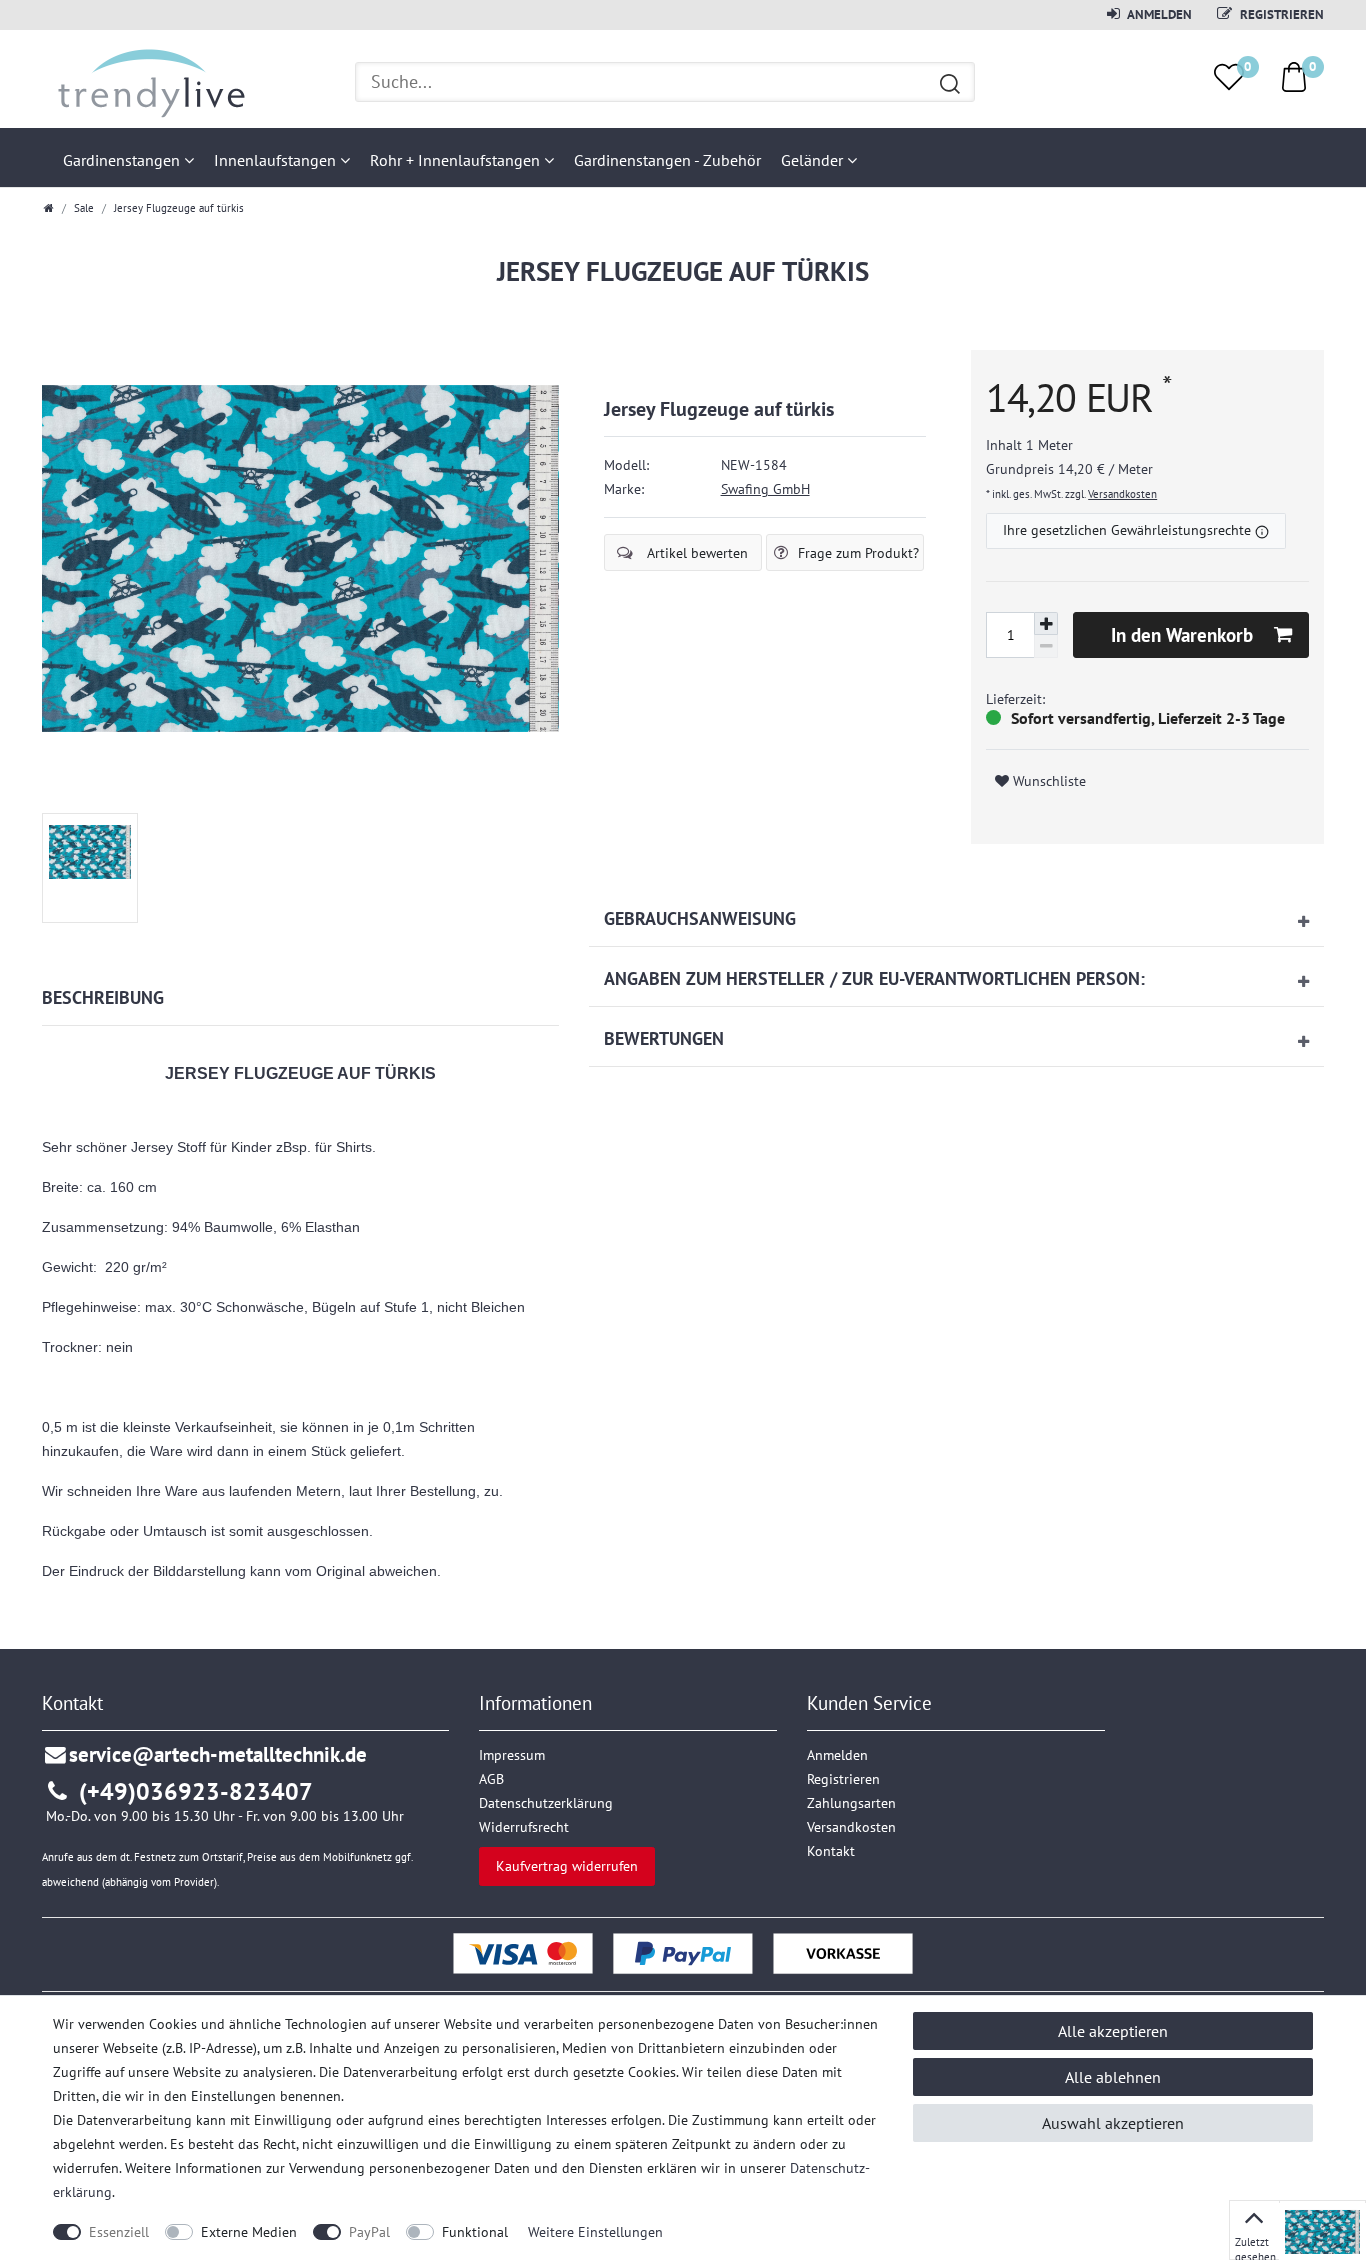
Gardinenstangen (123, 160)
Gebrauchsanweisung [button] (700, 918)
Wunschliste (1047, 781)
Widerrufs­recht (524, 1827)
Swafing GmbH (765, 489)
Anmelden (1158, 14)
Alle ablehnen (1113, 2077)
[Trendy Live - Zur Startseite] (145, 81)
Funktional (475, 2232)
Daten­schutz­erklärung (546, 1803)
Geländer (814, 160)
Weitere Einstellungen (595, 2232)
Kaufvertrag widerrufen (567, 1866)
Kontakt (831, 1851)
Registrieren (1280, 14)
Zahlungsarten (851, 1803)
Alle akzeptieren (1113, 2031)
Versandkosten (1122, 494)
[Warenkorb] (1294, 76)
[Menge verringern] (1046, 646)
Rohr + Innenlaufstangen (457, 160)
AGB (491, 1779)
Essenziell (119, 2232)
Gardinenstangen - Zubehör (667, 160)
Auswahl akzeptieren (1113, 2123)
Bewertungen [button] (664, 1038)
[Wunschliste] (1229, 77)
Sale (84, 208)
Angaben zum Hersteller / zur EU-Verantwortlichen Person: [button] (874, 978)
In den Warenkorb (1182, 634)
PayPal (369, 2232)
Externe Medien (249, 2232)
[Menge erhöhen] (1046, 624)
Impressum (512, 1755)
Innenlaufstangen (277, 160)
